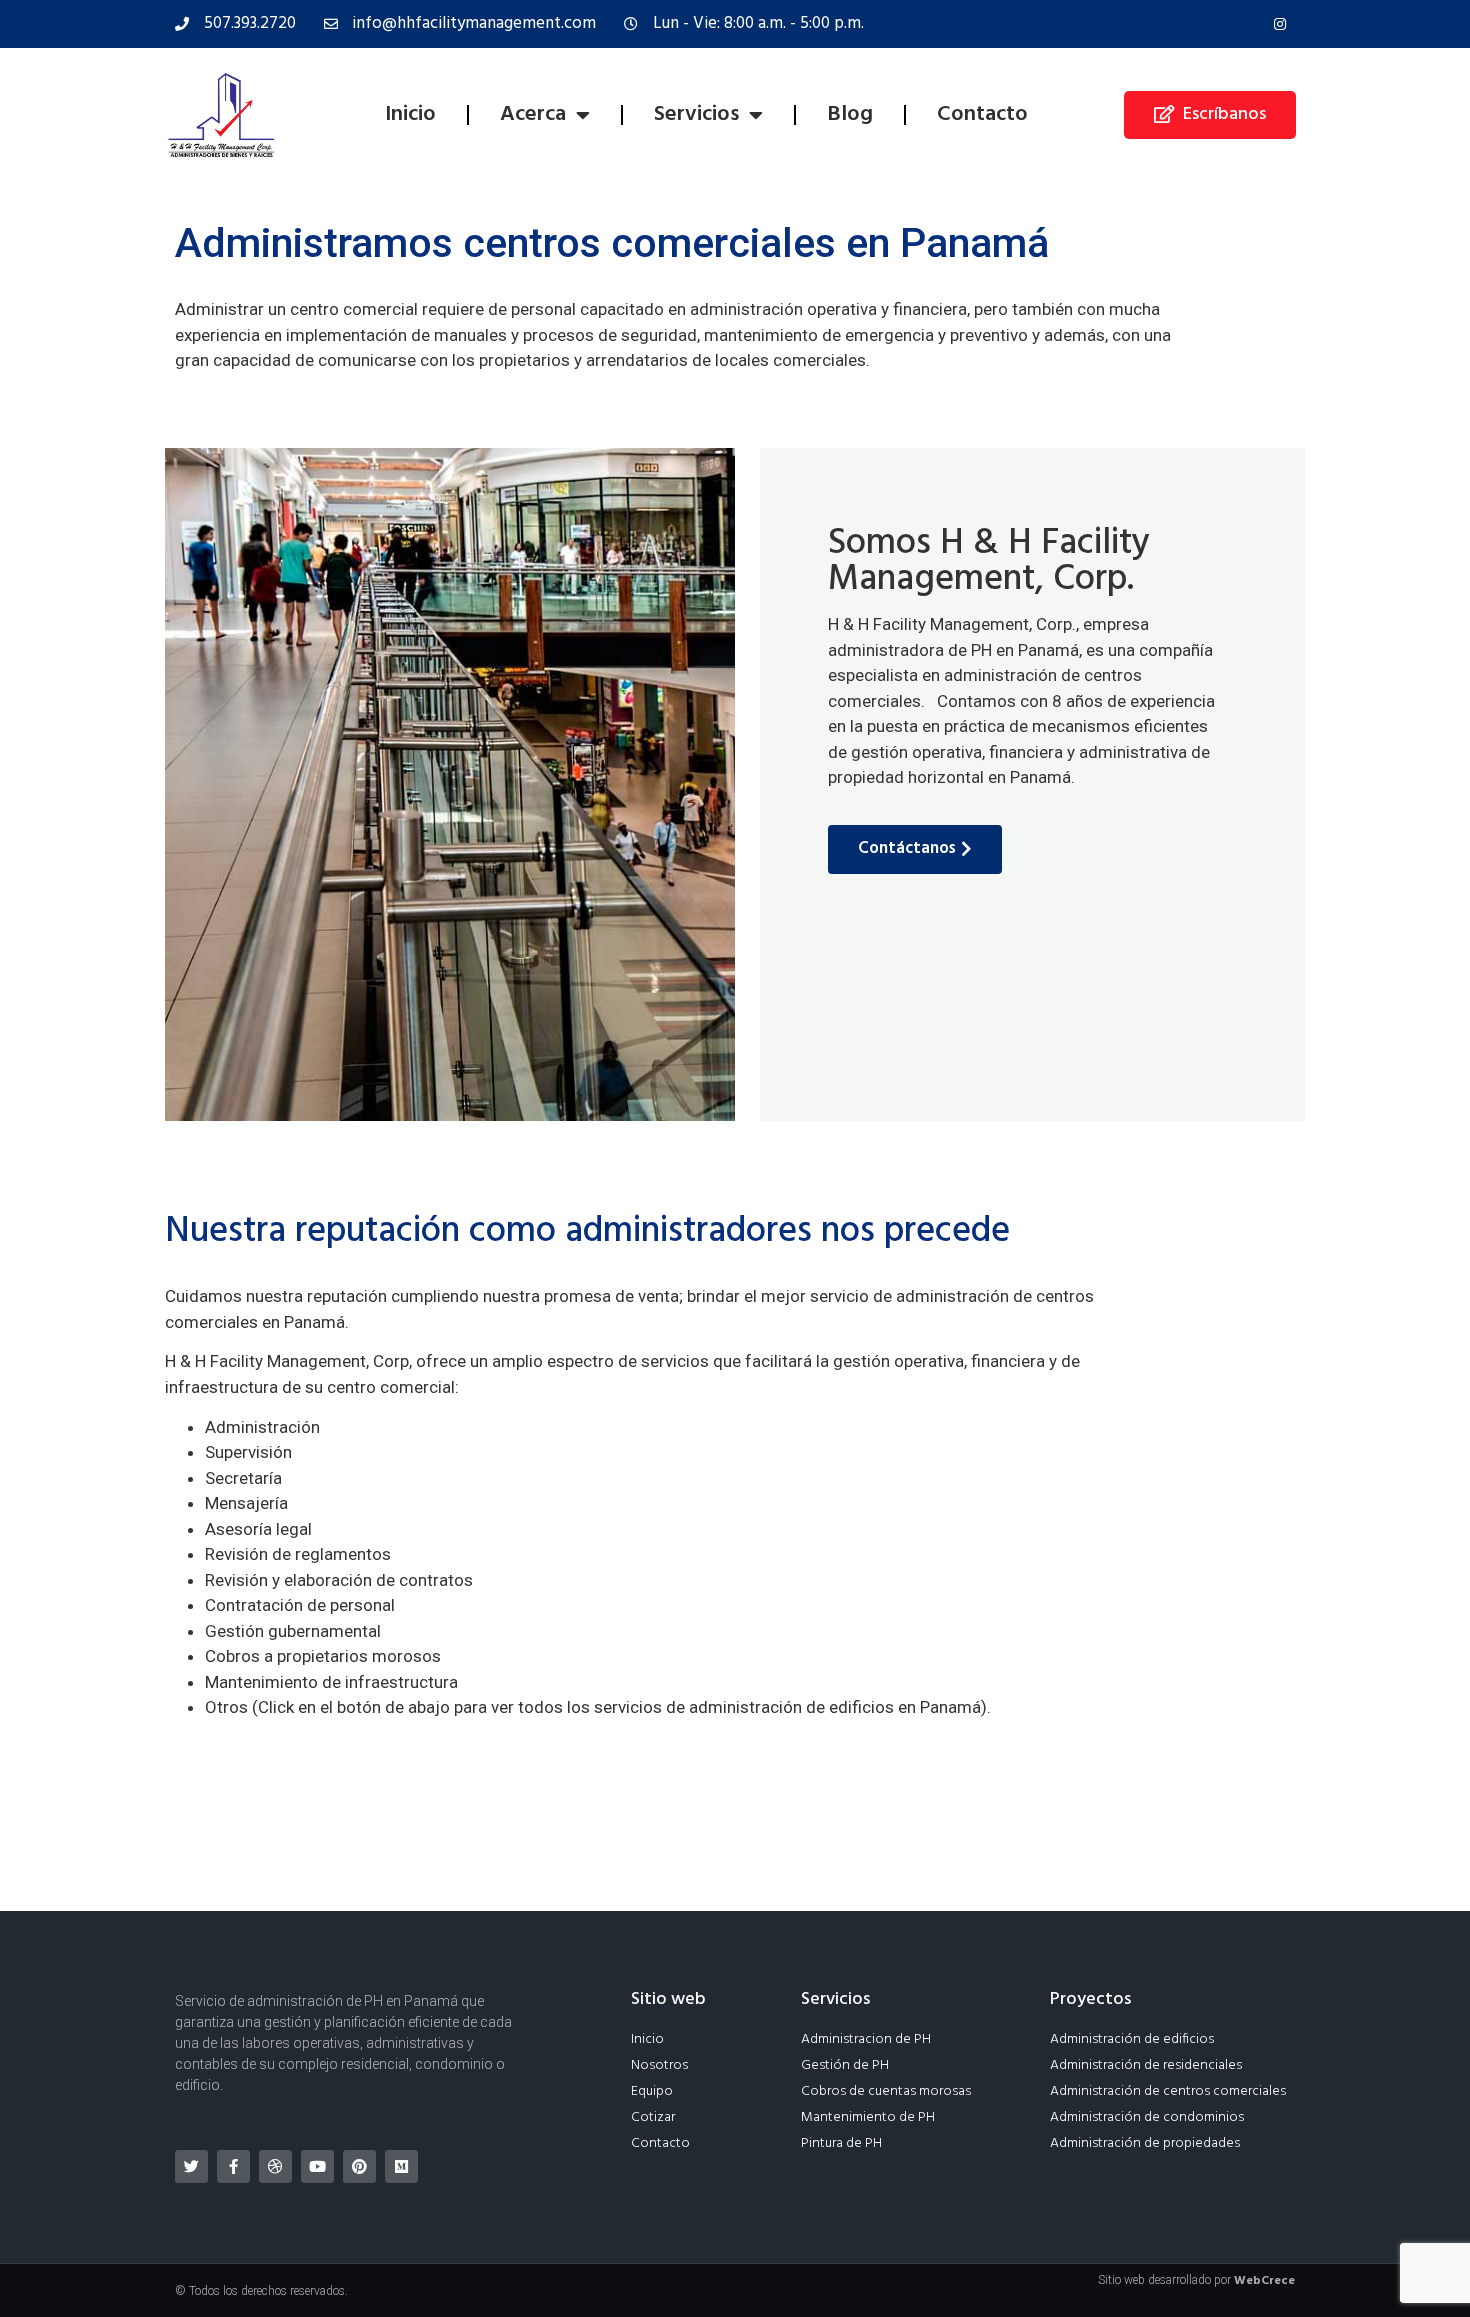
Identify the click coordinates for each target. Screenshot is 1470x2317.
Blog (850, 114)
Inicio (410, 114)
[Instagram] (1280, 24)
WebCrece (1264, 2281)
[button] (1210, 115)
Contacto (982, 114)
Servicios (696, 114)
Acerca (533, 114)
